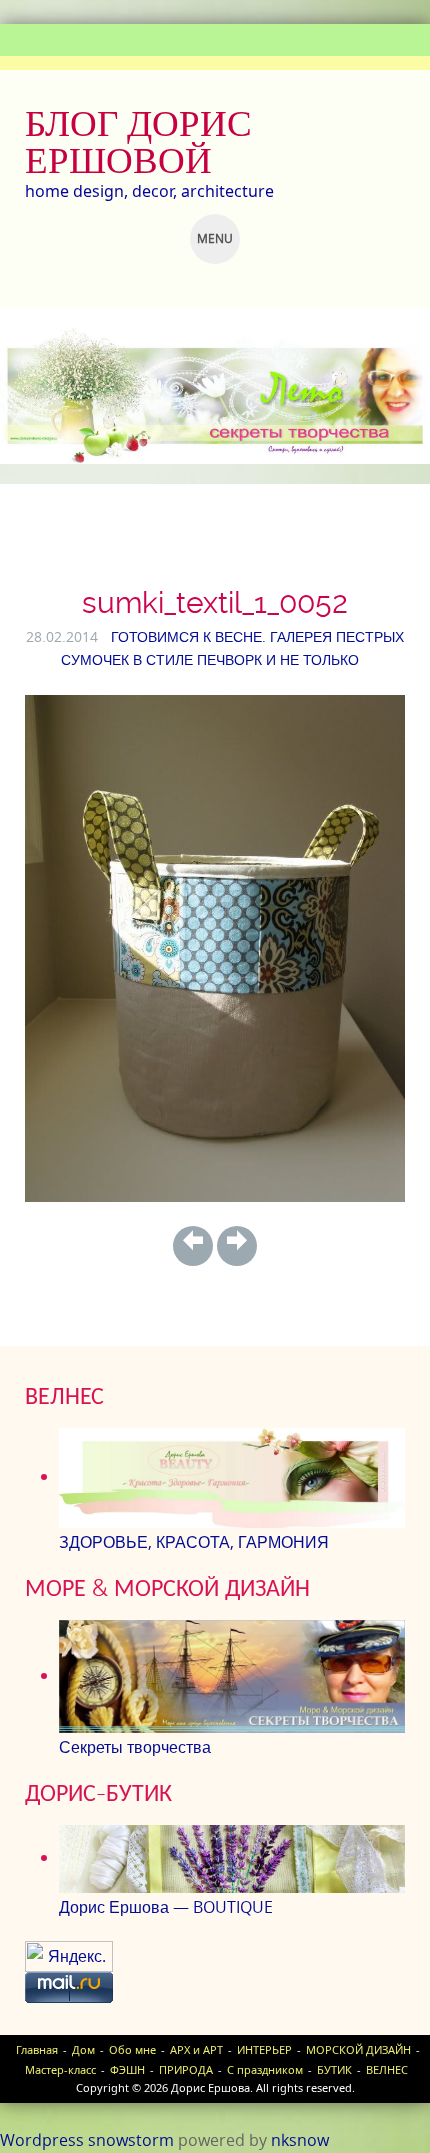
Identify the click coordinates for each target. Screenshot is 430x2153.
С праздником (265, 2069)
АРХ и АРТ (196, 2049)
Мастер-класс (60, 2069)
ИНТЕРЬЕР (264, 2049)
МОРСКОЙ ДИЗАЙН (358, 2049)
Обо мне (132, 2049)
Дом (83, 2049)
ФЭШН (127, 2069)
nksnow (300, 2140)
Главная (37, 2049)
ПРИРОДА (186, 2069)
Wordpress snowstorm (87, 2140)
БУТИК (334, 2069)
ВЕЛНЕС (387, 2069)
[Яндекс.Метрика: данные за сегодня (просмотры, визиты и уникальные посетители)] (69, 1956)
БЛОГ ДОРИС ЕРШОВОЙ (138, 141)
